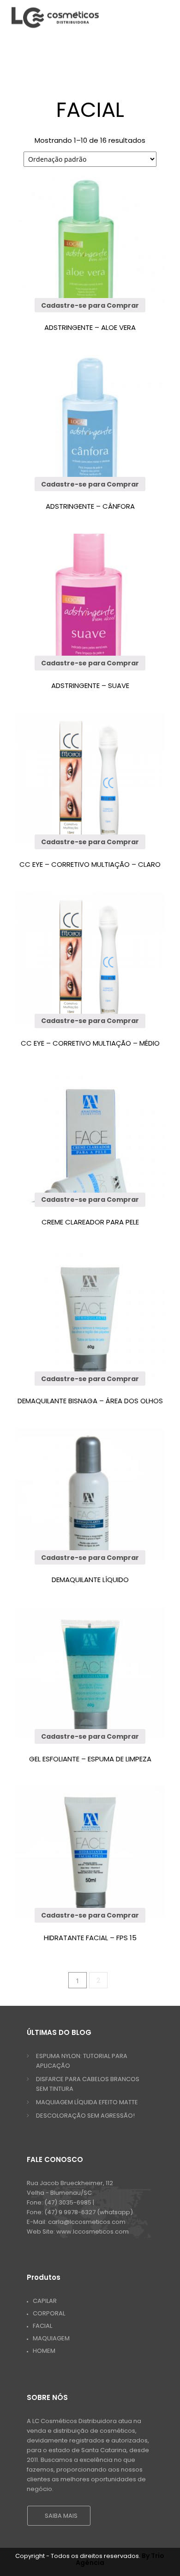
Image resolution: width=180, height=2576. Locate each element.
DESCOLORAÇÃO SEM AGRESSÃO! (85, 2116)
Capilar (45, 2301)
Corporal (49, 2313)
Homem (44, 2351)
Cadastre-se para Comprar (90, 305)
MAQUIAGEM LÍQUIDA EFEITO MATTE (87, 2102)
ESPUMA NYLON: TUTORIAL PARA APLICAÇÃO (82, 2061)
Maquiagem (51, 2338)
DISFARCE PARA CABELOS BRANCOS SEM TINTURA (88, 2084)
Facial (42, 2326)
